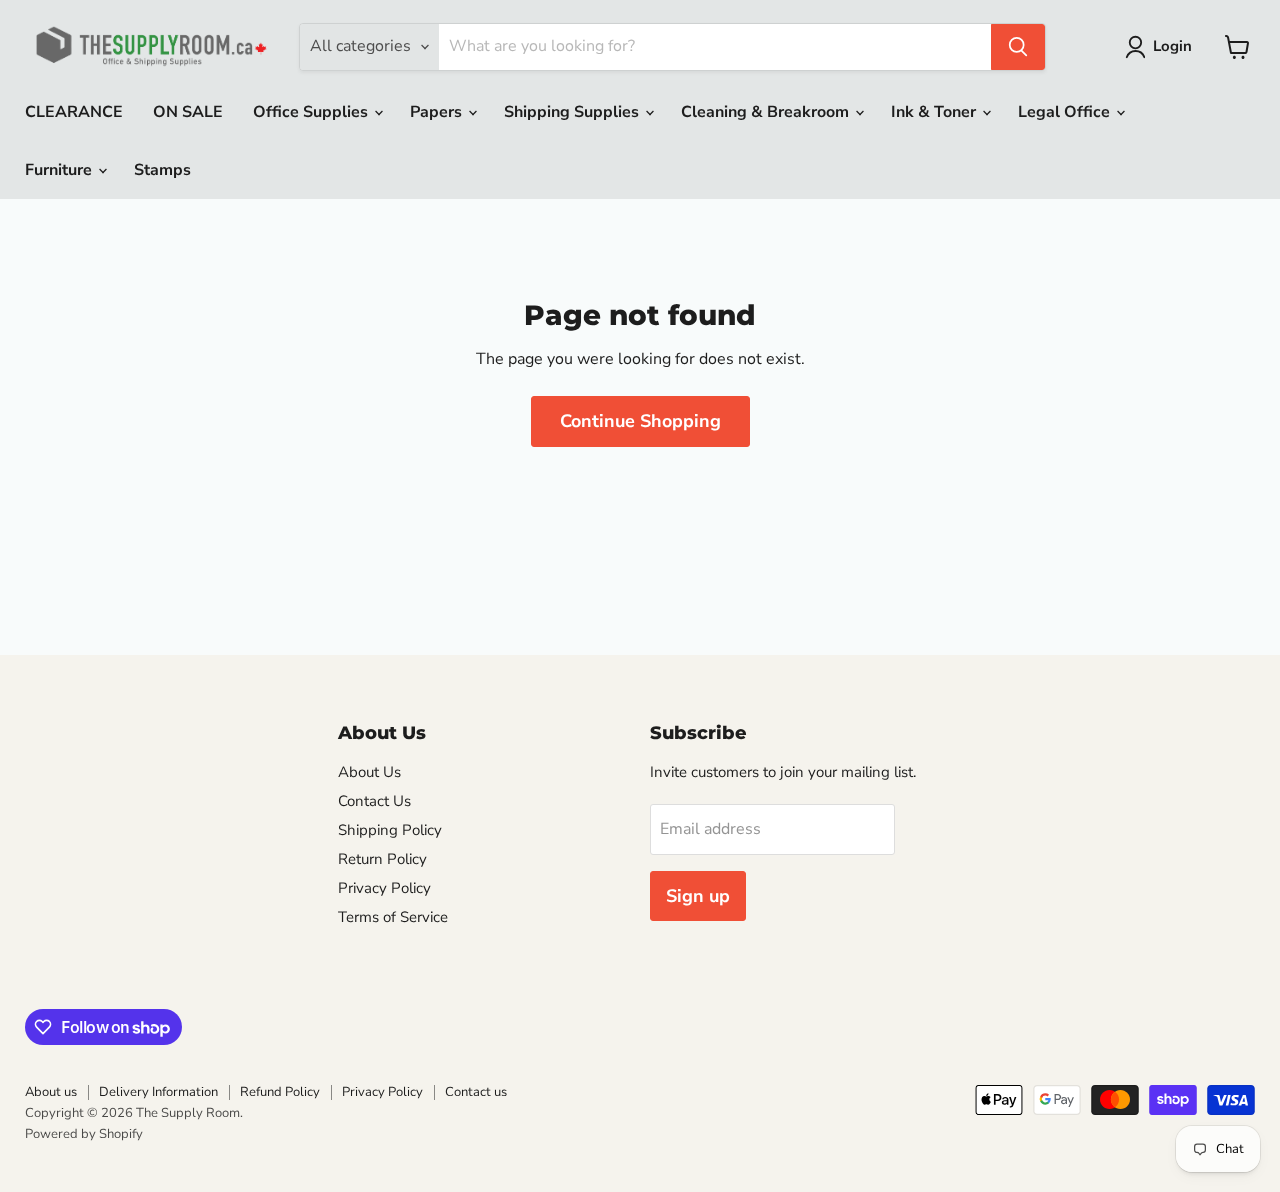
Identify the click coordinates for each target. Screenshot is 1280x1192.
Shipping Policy (390, 830)
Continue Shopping (640, 421)
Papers (438, 112)
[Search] (1018, 47)
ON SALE (188, 112)
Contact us (476, 1092)
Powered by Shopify (84, 1134)
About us (51, 1092)
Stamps (162, 170)
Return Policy (382, 859)
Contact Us (374, 801)
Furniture (60, 170)
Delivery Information (158, 1092)
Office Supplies (312, 112)
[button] (1162, 47)
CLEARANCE (74, 112)
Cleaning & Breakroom (767, 112)
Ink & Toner (935, 112)
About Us (369, 772)
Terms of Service (393, 917)
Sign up (698, 896)
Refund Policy (280, 1092)
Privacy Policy (384, 888)
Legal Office (1066, 112)
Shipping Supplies (573, 112)
